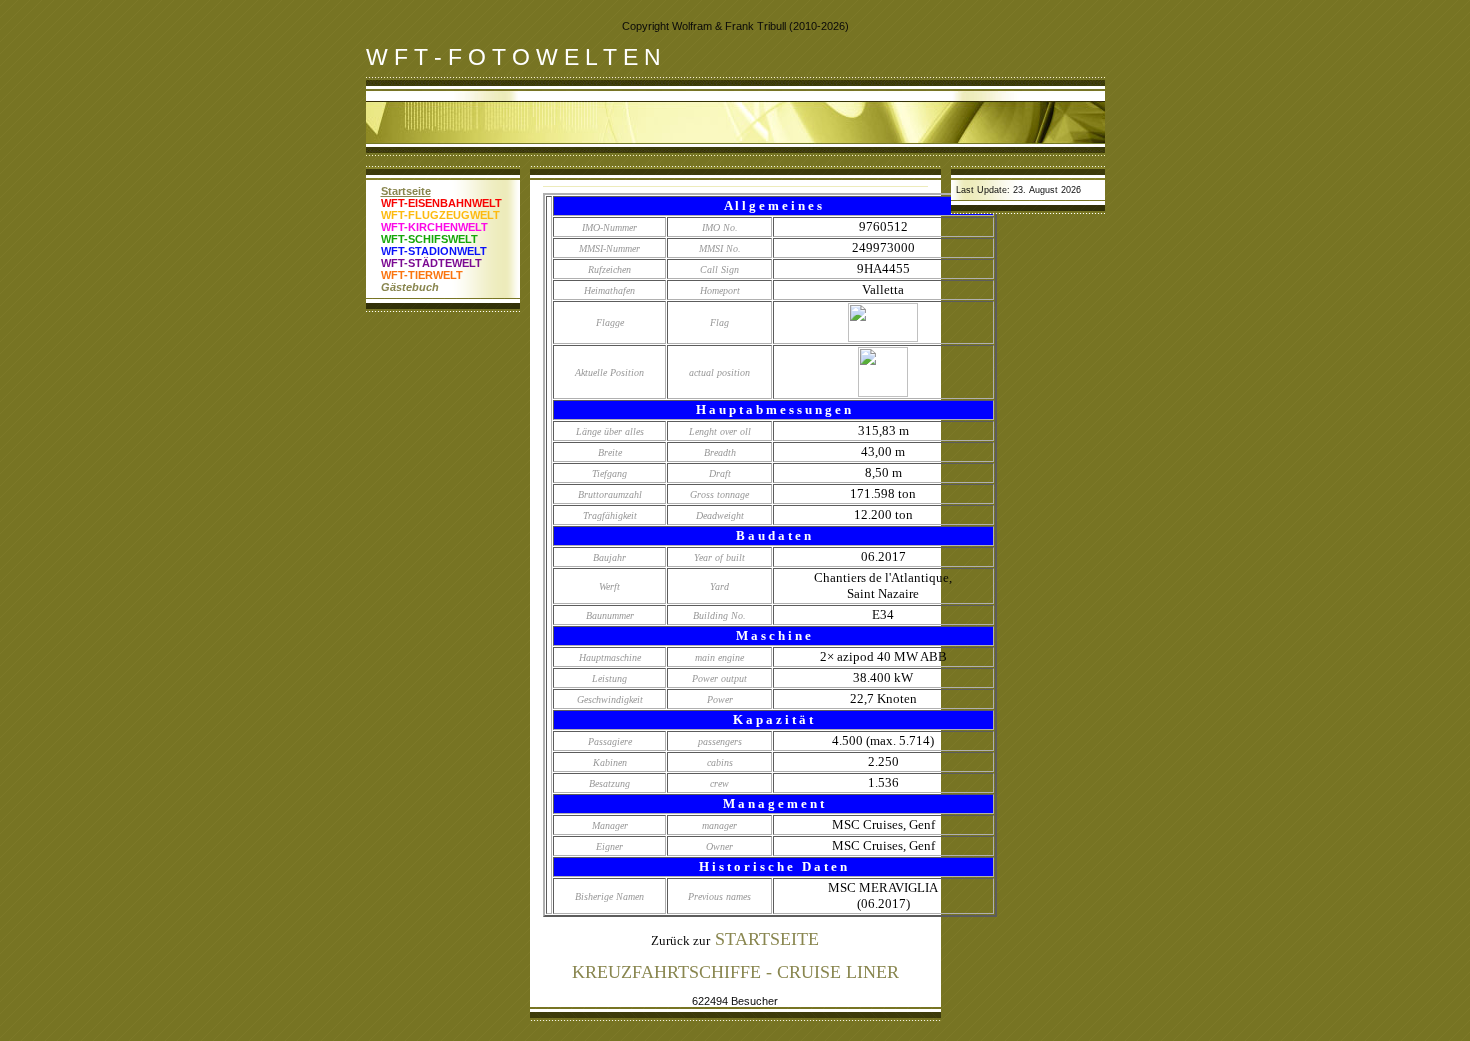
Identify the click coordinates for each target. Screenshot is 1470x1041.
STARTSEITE (767, 939)
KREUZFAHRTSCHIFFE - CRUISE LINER (735, 972)
